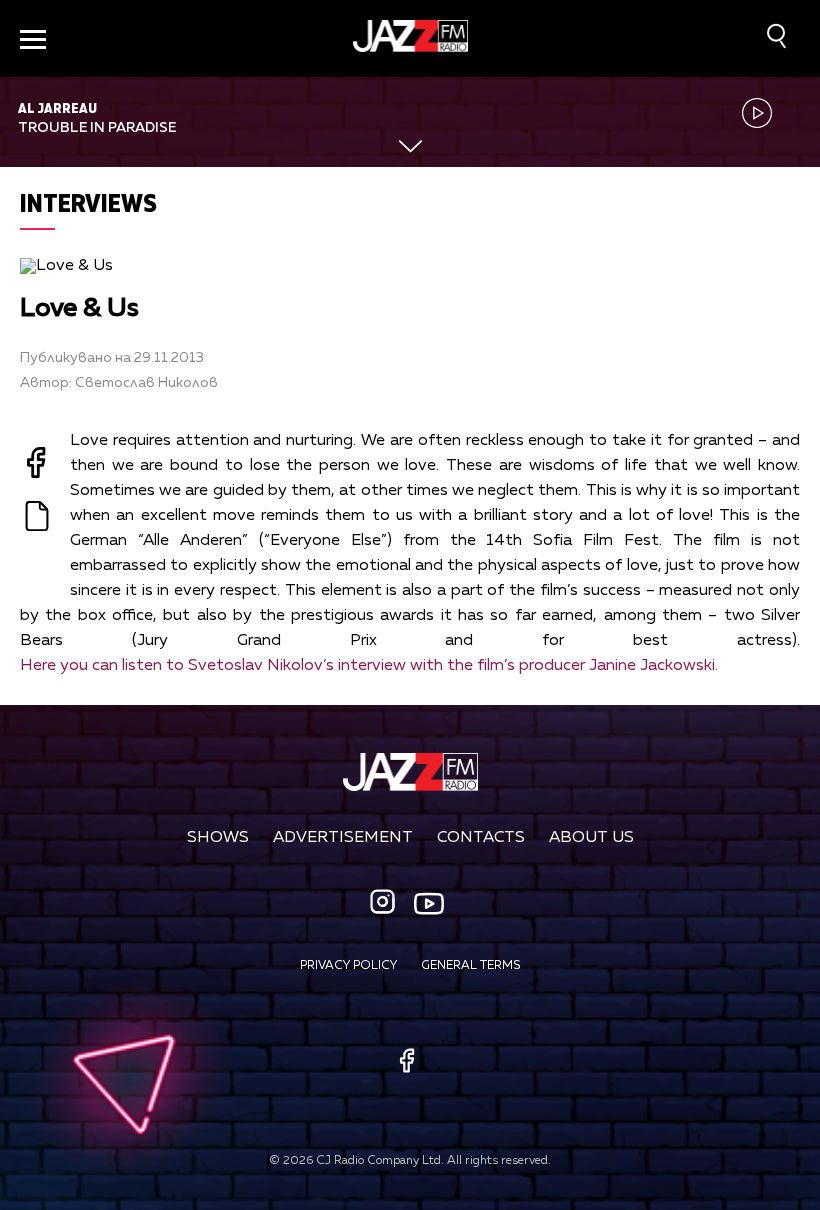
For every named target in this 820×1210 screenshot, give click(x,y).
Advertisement (343, 838)
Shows (218, 838)
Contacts (481, 838)
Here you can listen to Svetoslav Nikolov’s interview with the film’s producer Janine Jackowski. (369, 666)
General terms (470, 966)
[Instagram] (385, 903)
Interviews (88, 202)
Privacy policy (348, 966)
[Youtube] (429, 904)
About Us (591, 838)
